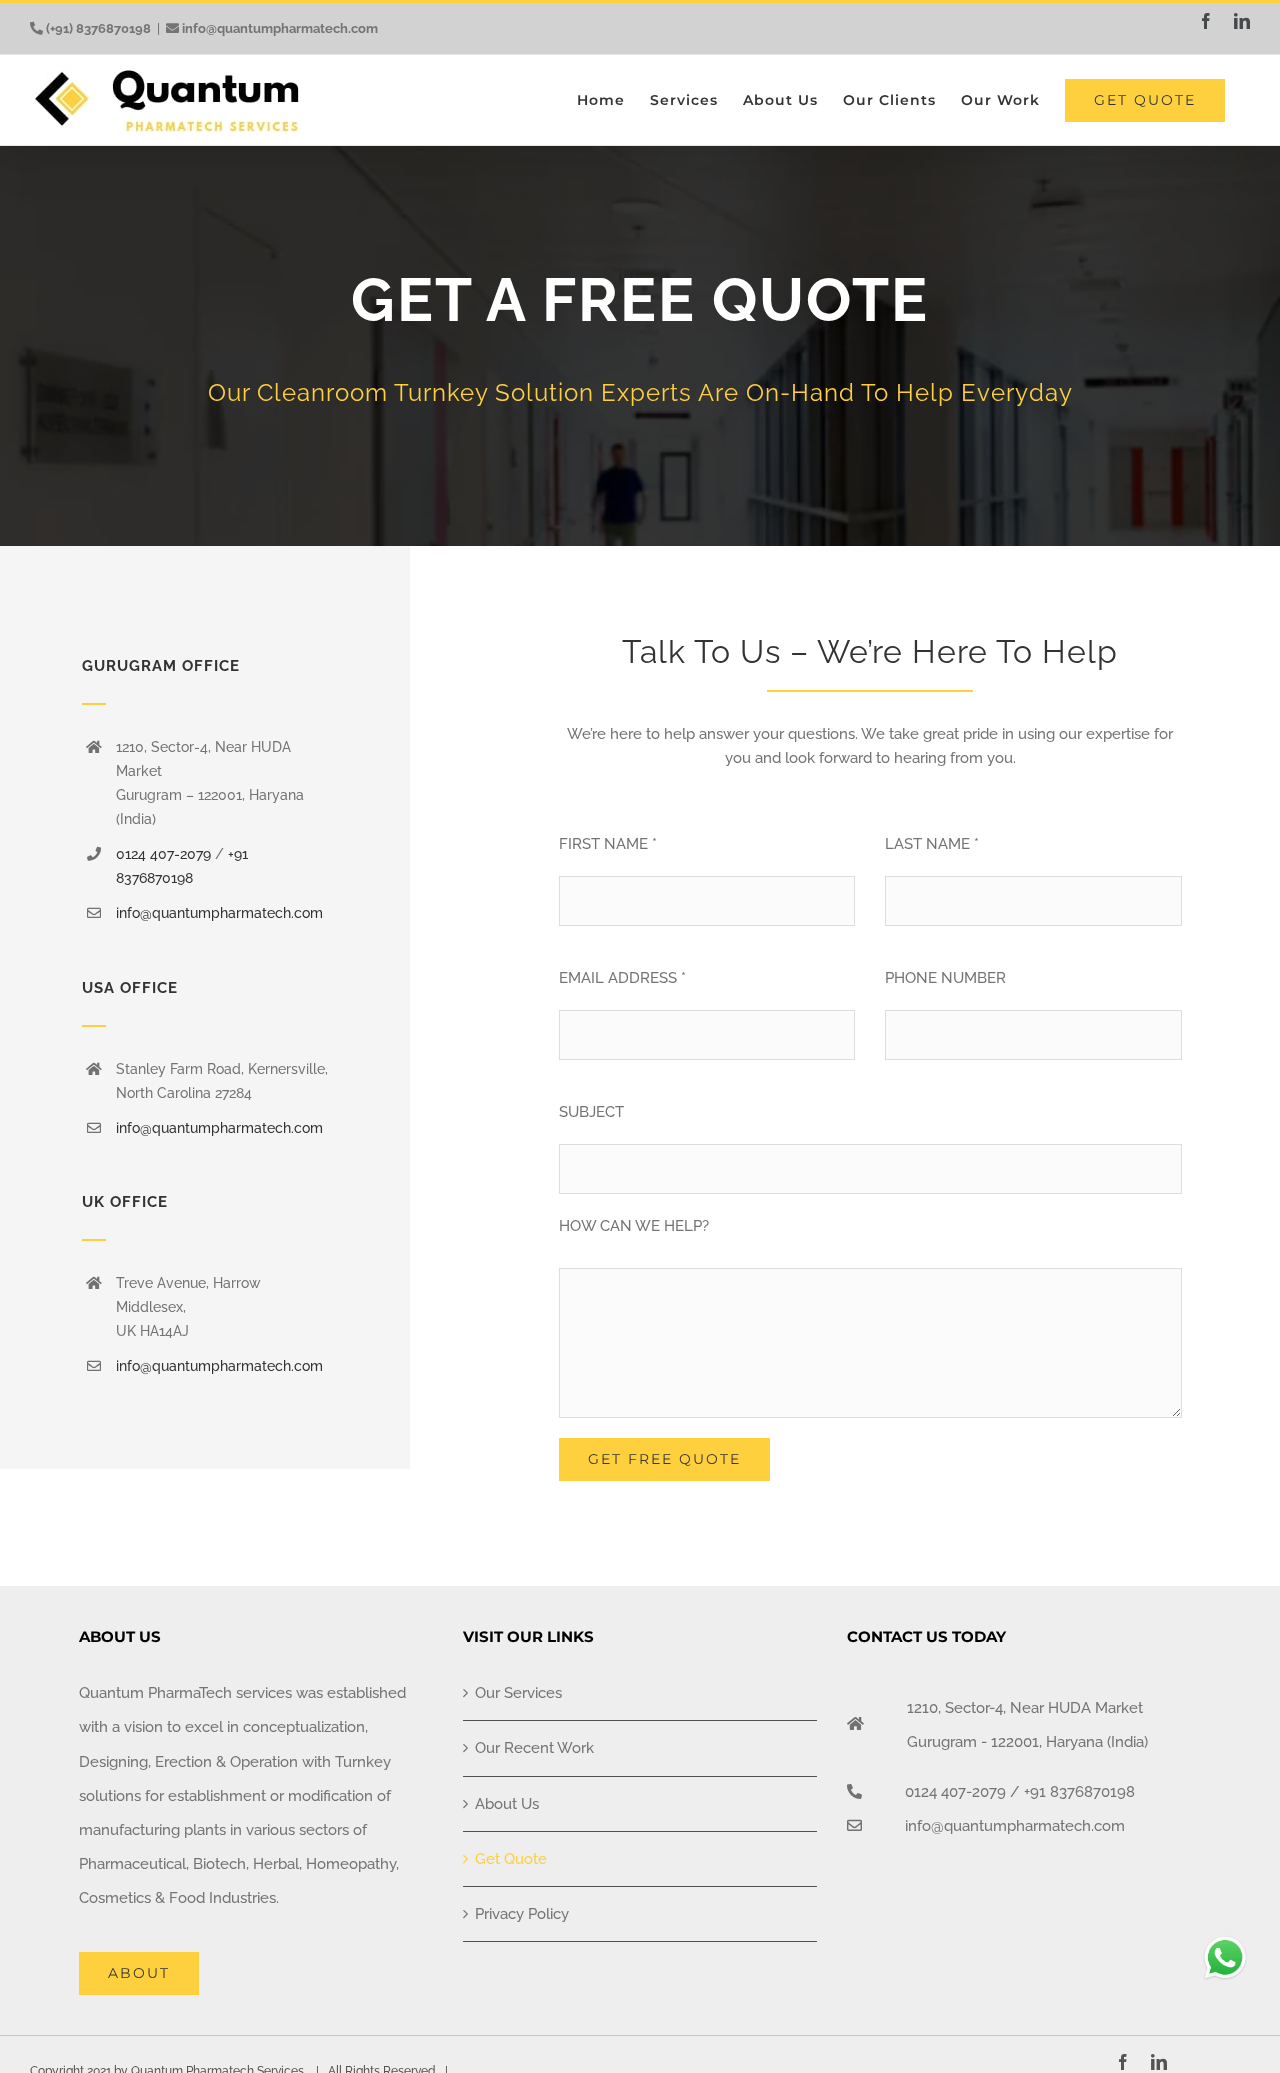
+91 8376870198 (1079, 1792)
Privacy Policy (522, 1914)
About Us (507, 1804)
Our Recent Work (534, 1748)
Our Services (518, 1693)
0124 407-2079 (163, 854)
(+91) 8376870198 (98, 28)
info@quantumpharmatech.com (280, 28)
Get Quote (511, 1859)
